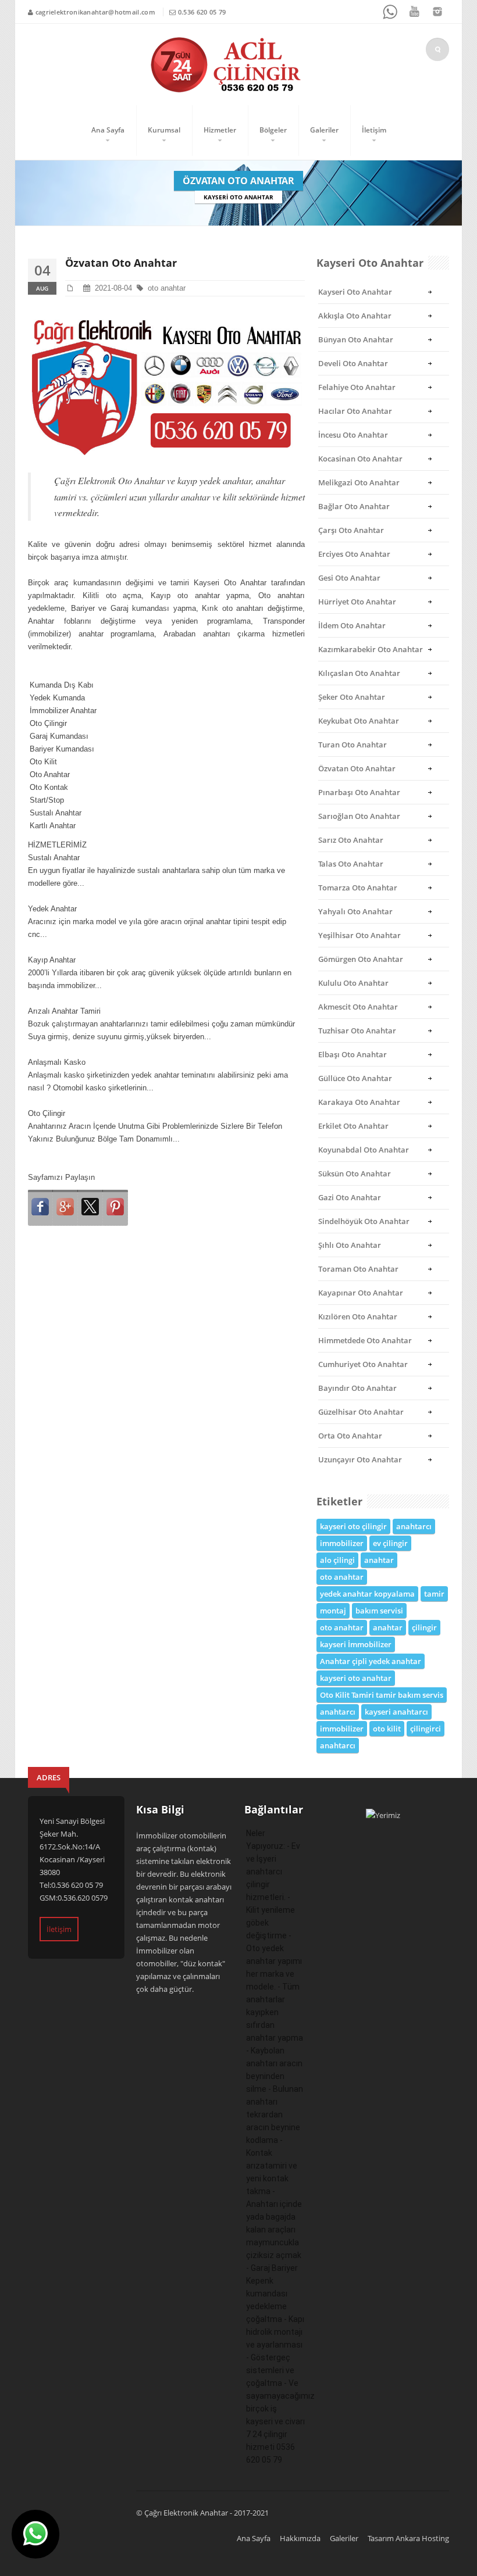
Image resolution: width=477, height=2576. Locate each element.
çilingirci (426, 1729)
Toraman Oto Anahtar (358, 1269)
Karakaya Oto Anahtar (359, 1102)
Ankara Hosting (422, 2538)
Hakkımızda (300, 2538)
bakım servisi (379, 1611)
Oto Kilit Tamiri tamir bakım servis (382, 1695)
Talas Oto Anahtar (351, 864)
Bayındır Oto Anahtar (357, 1388)
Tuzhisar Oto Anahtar (357, 1031)
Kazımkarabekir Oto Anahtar (371, 649)
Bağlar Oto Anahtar (354, 506)
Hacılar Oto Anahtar (355, 411)
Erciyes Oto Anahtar (354, 554)
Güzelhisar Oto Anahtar (361, 1412)
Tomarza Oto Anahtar (358, 888)
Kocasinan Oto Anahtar (360, 459)
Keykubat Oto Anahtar (359, 721)
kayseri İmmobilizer (356, 1644)
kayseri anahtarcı (396, 1712)
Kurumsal (164, 130)
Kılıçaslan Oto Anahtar (359, 673)
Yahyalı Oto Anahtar (355, 911)
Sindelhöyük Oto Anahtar (364, 1221)
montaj (333, 1611)
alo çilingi (337, 1560)
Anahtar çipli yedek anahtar (371, 1661)
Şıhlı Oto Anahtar (350, 1245)
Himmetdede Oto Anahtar (365, 1340)
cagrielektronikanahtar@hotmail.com (95, 12)
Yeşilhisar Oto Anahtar (359, 935)
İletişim (374, 130)
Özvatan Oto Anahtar (357, 768)
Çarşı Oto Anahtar (351, 530)
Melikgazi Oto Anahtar (359, 482)
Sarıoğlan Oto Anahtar (359, 816)
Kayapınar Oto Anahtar (361, 1293)
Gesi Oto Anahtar (349, 578)
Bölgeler (273, 130)
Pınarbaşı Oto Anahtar (359, 792)
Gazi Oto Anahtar (350, 1197)
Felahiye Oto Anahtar (357, 387)
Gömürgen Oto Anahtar (361, 959)
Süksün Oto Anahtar (355, 1173)
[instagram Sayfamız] (437, 12)
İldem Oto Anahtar (352, 625)
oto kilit (387, 1729)
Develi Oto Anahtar (353, 363)
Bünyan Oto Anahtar (356, 339)
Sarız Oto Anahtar (351, 840)
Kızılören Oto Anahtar (358, 1316)
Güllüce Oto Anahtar (355, 1078)
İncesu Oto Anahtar (353, 435)
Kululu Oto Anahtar (353, 983)
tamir (434, 1594)
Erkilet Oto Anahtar (353, 1126)
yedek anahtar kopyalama (367, 1594)
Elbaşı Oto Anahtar (353, 1054)
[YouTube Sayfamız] (414, 12)
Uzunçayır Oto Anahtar (360, 1459)
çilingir (424, 1627)
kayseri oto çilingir (353, 1526)
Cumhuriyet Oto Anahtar (363, 1364)
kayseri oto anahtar (356, 1678)
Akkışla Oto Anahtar (355, 316)
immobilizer (342, 1543)
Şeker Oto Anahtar (352, 697)
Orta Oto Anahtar (350, 1436)
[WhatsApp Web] (391, 12)
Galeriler (324, 130)
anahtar (379, 1560)
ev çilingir (390, 1543)
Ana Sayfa (108, 130)
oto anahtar (168, 288)
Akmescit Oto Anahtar (358, 1007)
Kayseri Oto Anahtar (355, 292)
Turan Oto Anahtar (353, 745)
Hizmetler (220, 130)
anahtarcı (414, 1526)
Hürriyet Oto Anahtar (357, 602)
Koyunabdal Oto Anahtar (364, 1150)
